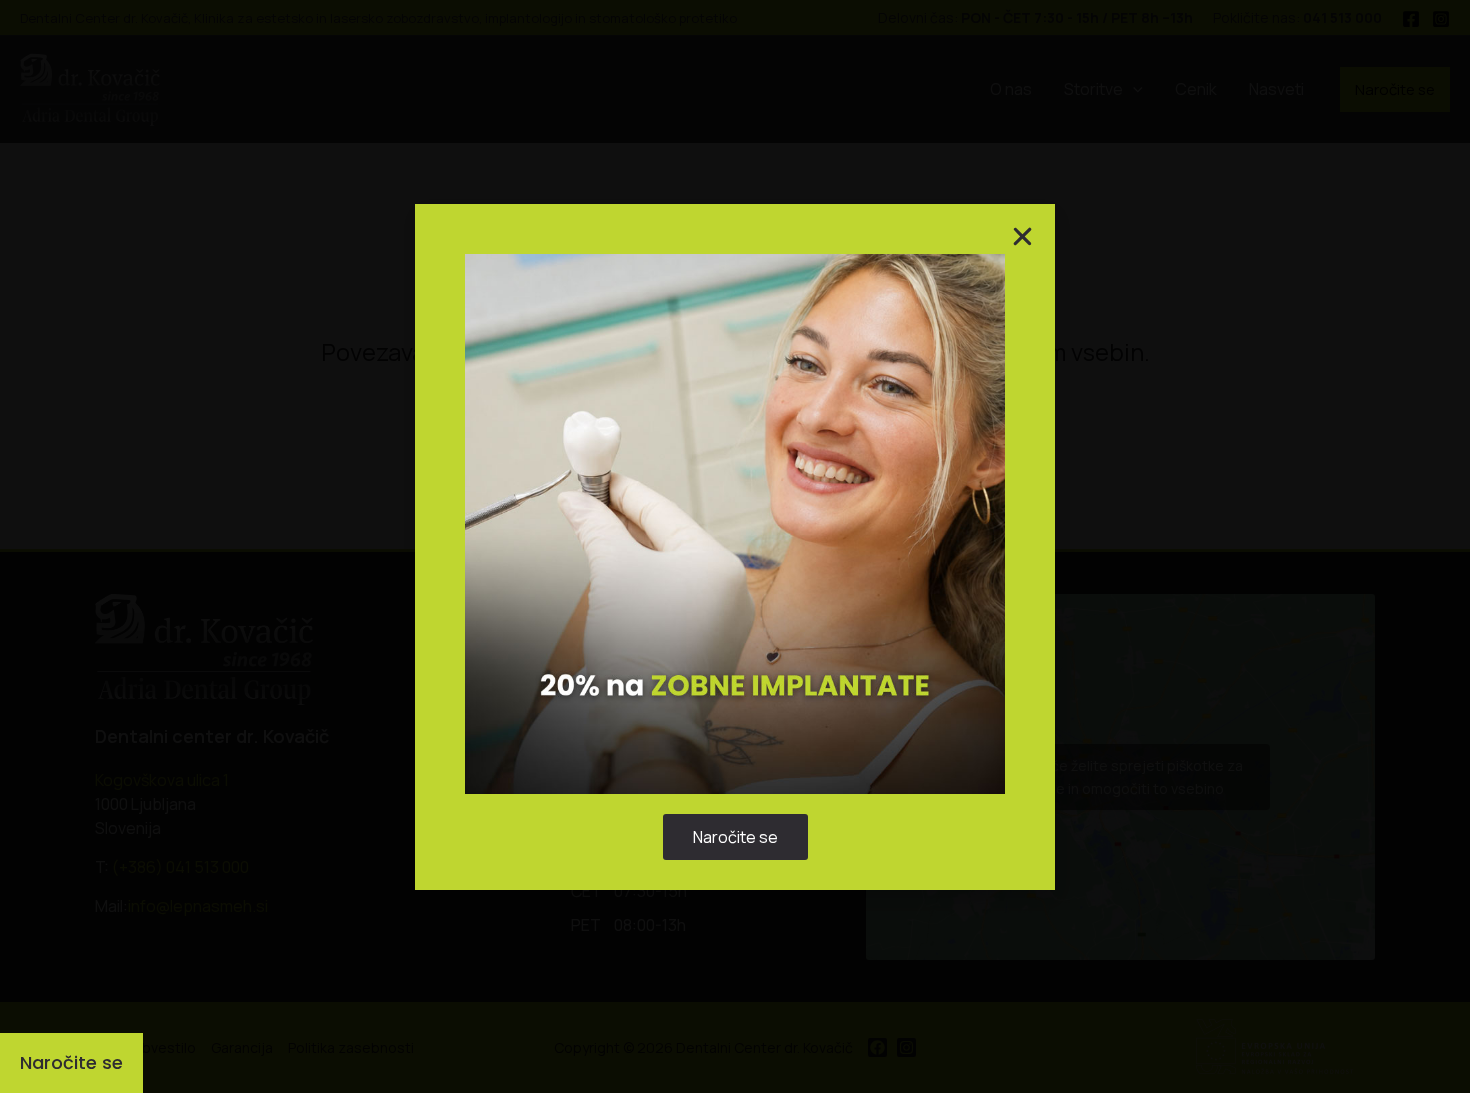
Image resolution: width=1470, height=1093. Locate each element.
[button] (968, 442)
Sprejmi (611, 604)
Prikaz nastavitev (859, 604)
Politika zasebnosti (725, 650)
